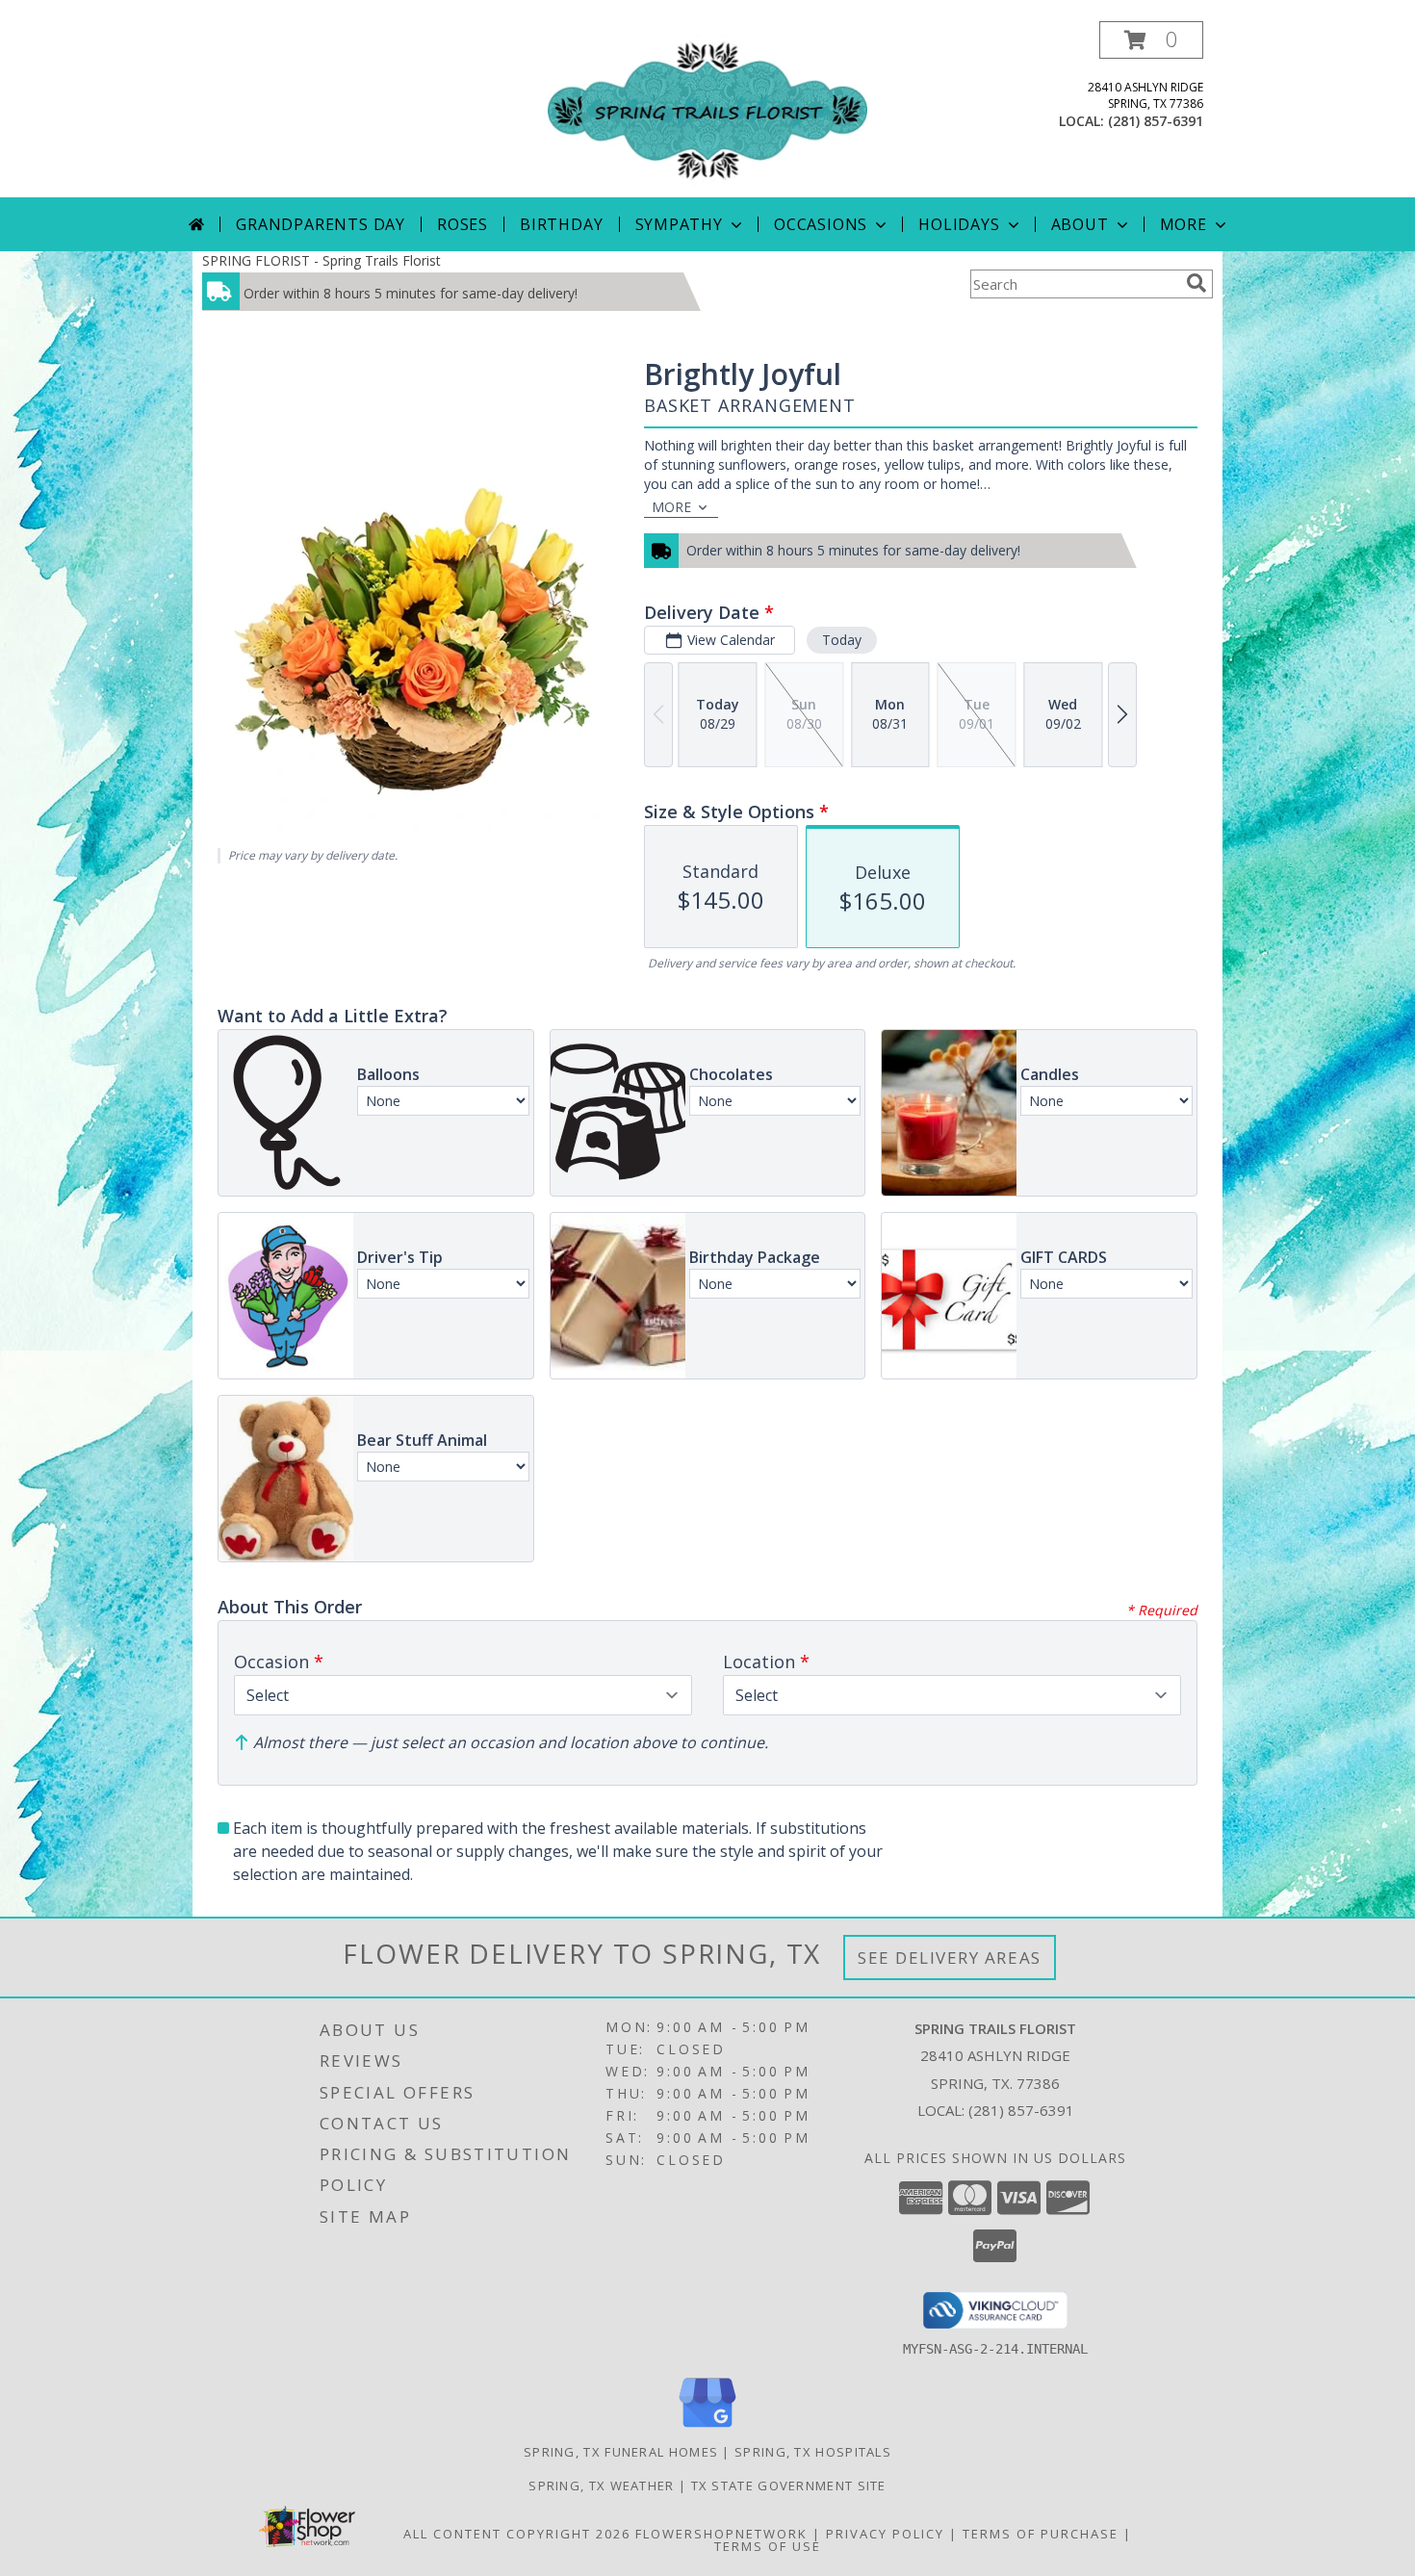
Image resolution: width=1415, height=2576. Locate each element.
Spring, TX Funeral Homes (621, 2452)
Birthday (561, 224)
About (1080, 224)
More (1183, 224)
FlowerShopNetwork (721, 2534)
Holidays (959, 224)
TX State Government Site (789, 2486)
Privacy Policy (885, 2534)
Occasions (821, 224)
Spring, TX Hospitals (813, 2452)
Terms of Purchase (1041, 2534)
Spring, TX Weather (601, 2486)
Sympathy (679, 224)
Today (842, 640)
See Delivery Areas (950, 1958)
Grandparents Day (321, 224)
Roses (463, 224)
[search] (1196, 283)
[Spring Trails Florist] (707, 109)
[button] (1151, 40)
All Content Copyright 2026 (517, 2534)
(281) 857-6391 (1156, 121)
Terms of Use (768, 2546)
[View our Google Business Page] (707, 2428)
